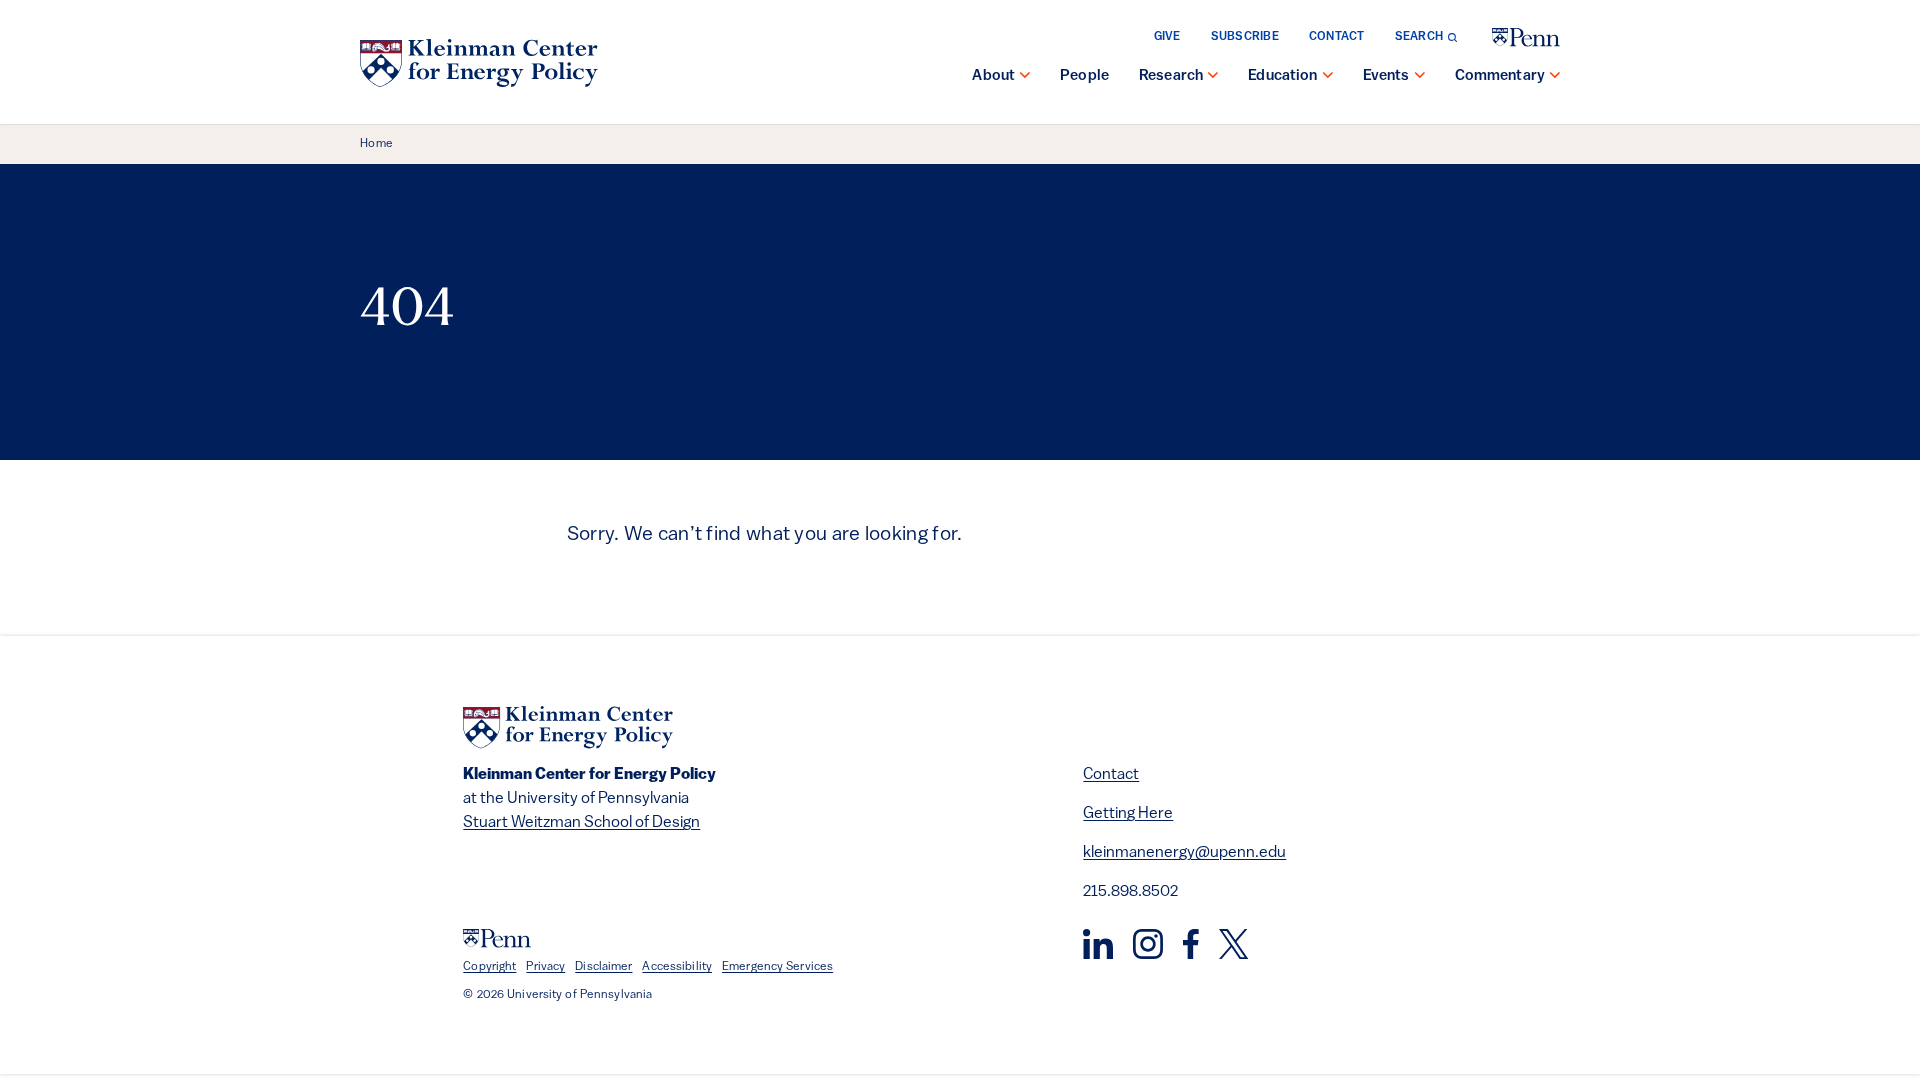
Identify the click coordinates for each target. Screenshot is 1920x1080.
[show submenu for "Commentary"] (1555, 77)
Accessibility (677, 967)
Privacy (545, 967)
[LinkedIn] (1098, 944)
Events (1386, 76)
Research (1171, 76)
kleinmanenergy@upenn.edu (1184, 853)
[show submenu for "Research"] (1213, 77)
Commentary (1500, 76)
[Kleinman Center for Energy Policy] (479, 63)
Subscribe (1245, 37)
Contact (1337, 37)
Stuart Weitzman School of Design (581, 823)
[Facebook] (1191, 944)
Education (1282, 76)
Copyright (489, 967)
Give (1167, 37)
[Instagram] (1148, 944)
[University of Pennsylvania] (1526, 37)
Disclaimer (603, 967)
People (1084, 76)
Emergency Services (777, 967)
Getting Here (1128, 814)
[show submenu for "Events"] (1420, 77)
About (993, 76)
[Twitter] (1233, 944)
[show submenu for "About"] (1025, 77)
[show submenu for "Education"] (1328, 77)
